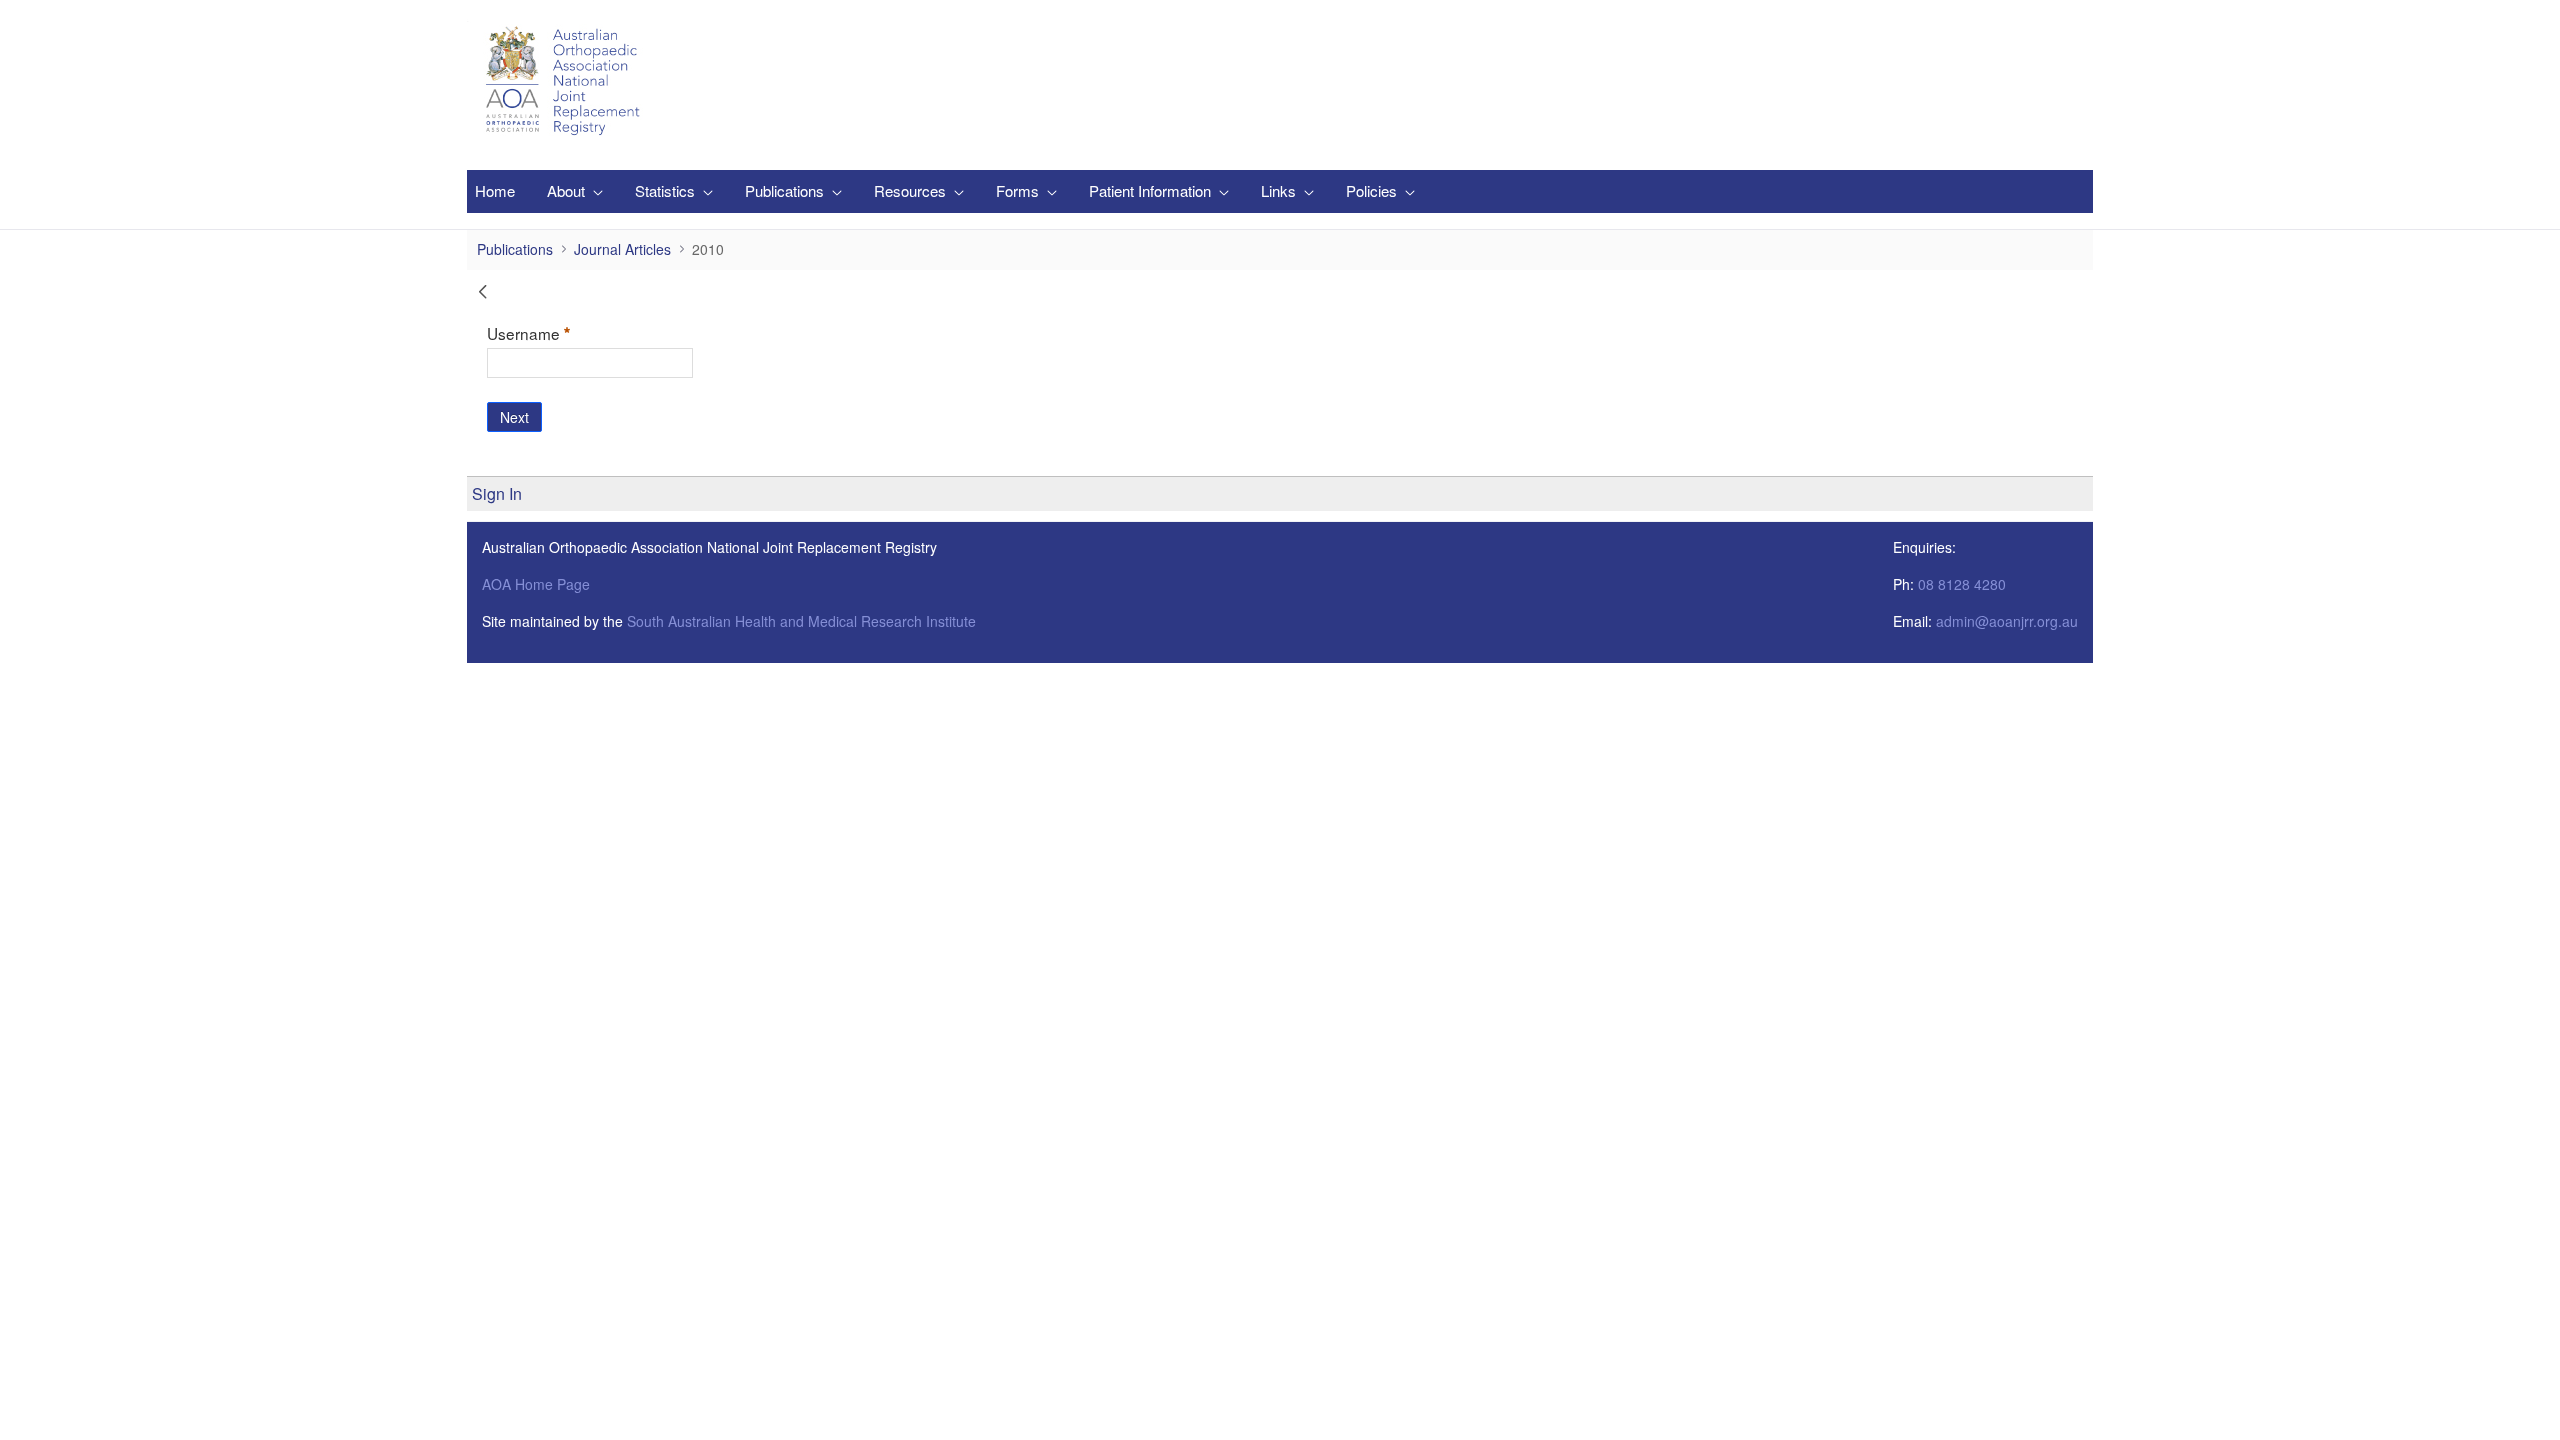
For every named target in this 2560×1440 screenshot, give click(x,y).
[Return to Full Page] (483, 294)
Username (560, 332)
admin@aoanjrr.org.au (2007, 621)
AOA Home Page (536, 584)
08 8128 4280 (1962, 584)
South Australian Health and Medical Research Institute (801, 621)
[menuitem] (495, 191)
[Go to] (566, 81)
